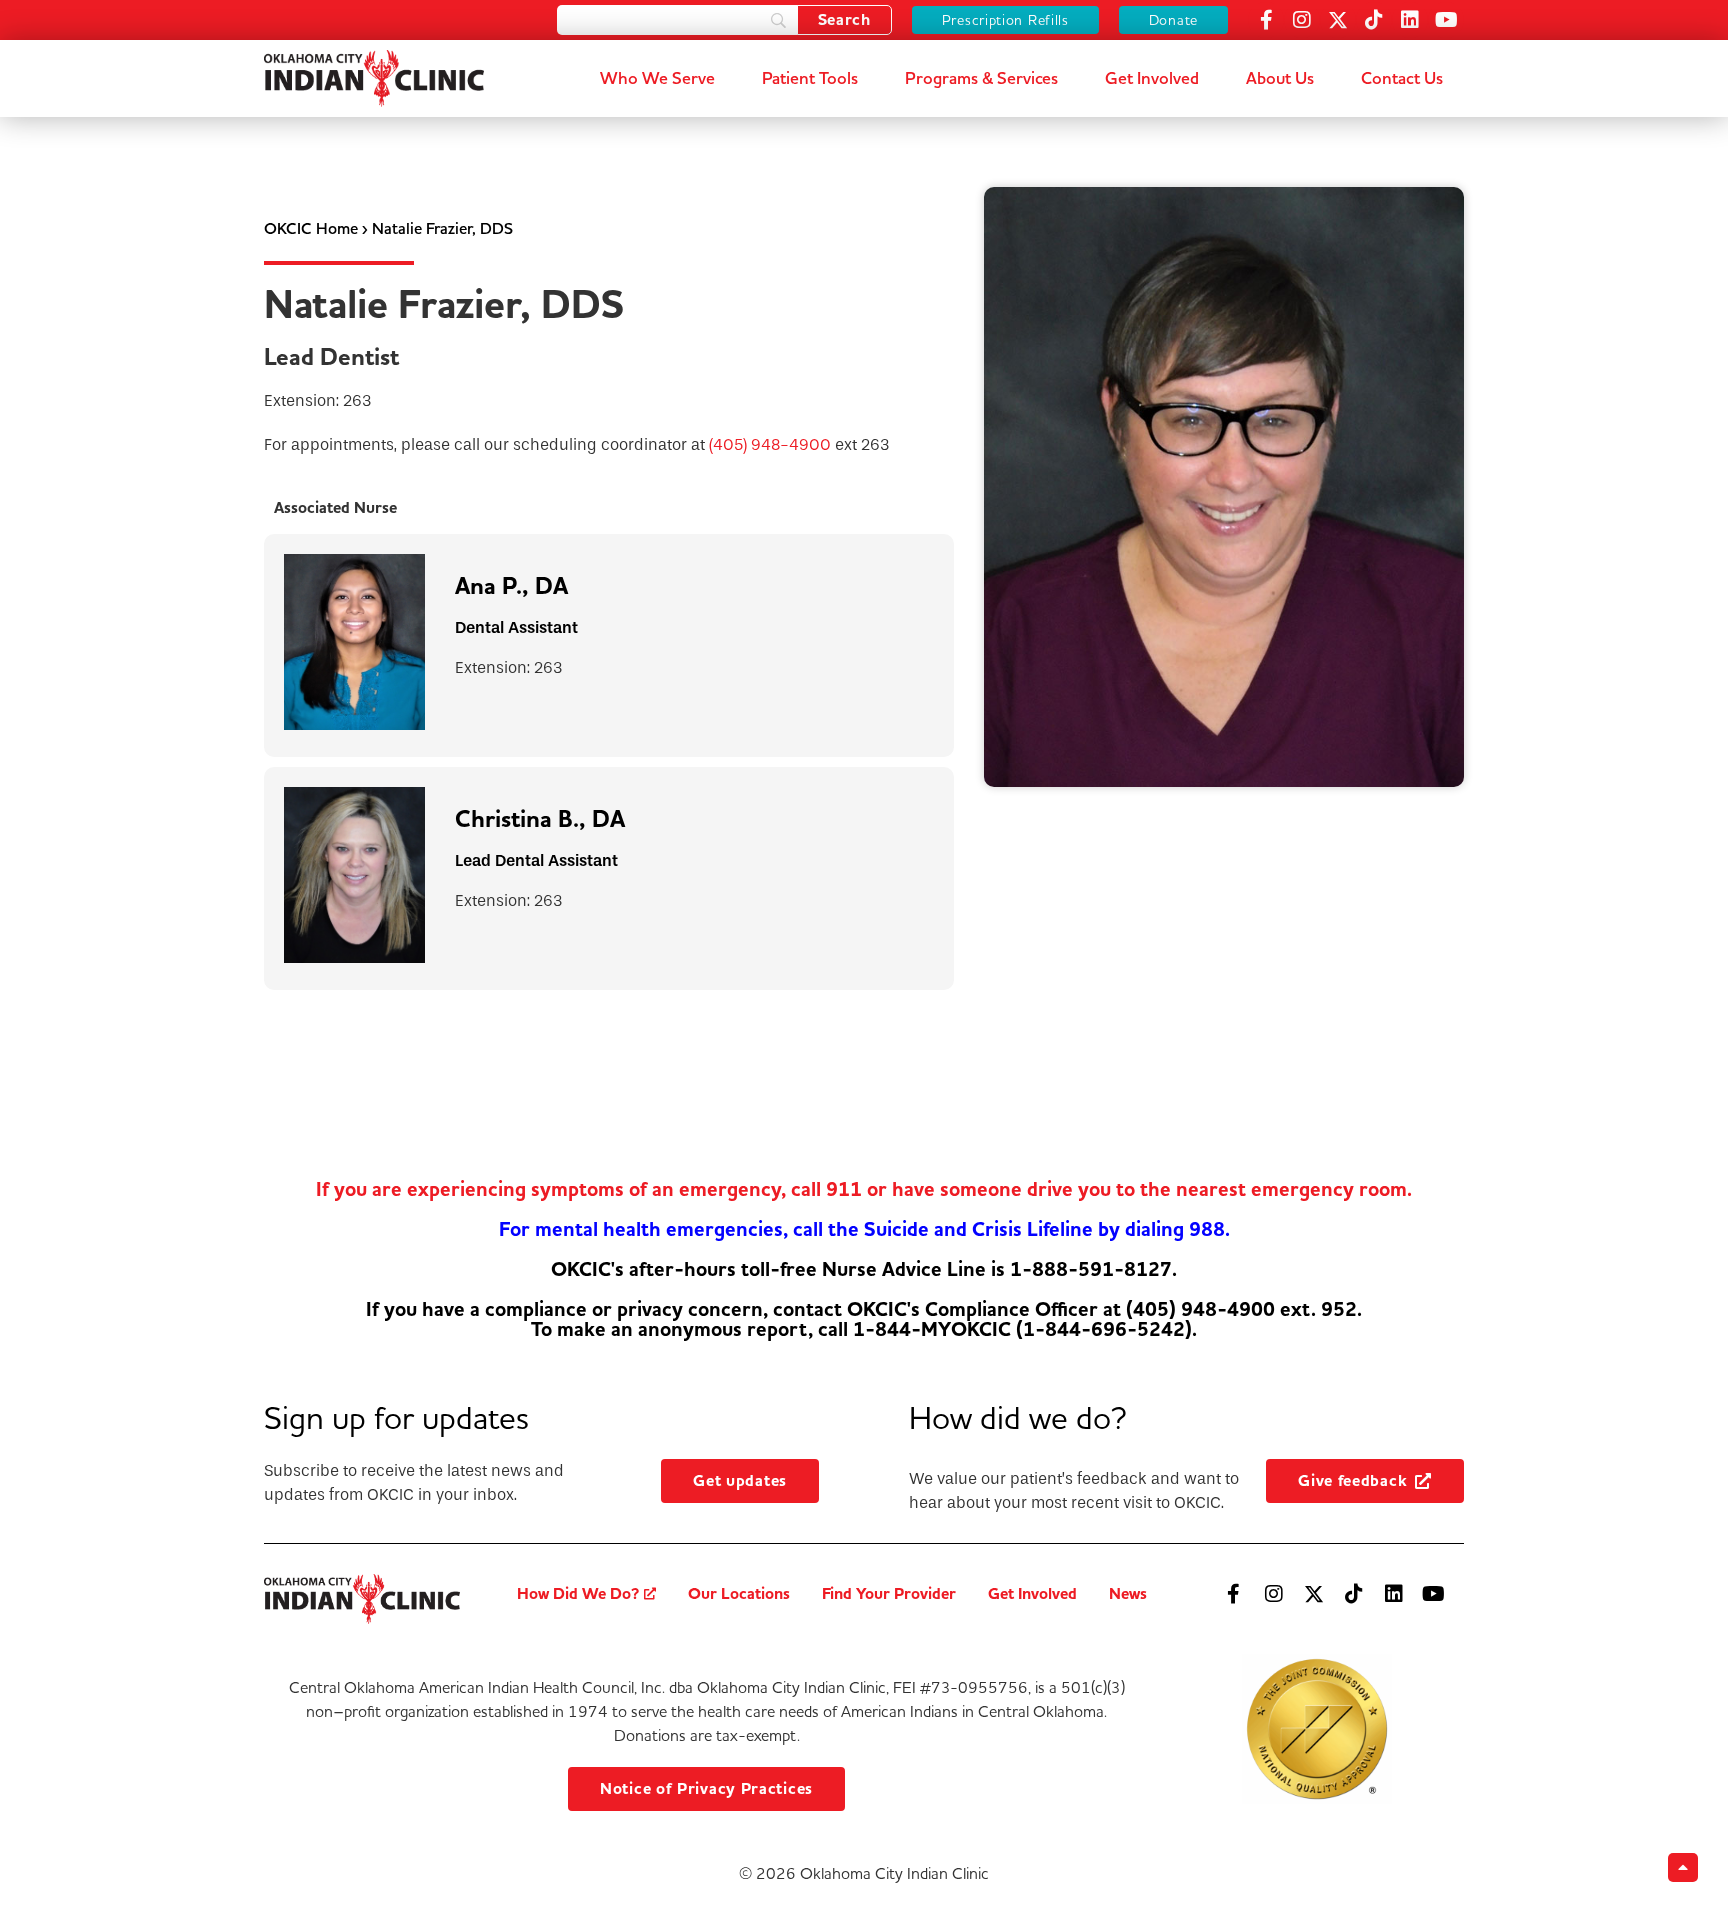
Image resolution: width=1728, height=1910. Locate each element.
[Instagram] (1302, 20)
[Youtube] (1446, 20)
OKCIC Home (311, 228)
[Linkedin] (1410, 20)
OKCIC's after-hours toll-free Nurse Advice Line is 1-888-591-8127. (864, 1269)
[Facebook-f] (1266, 20)
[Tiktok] (1374, 20)
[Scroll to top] (1683, 1867)
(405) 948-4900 (770, 444)
